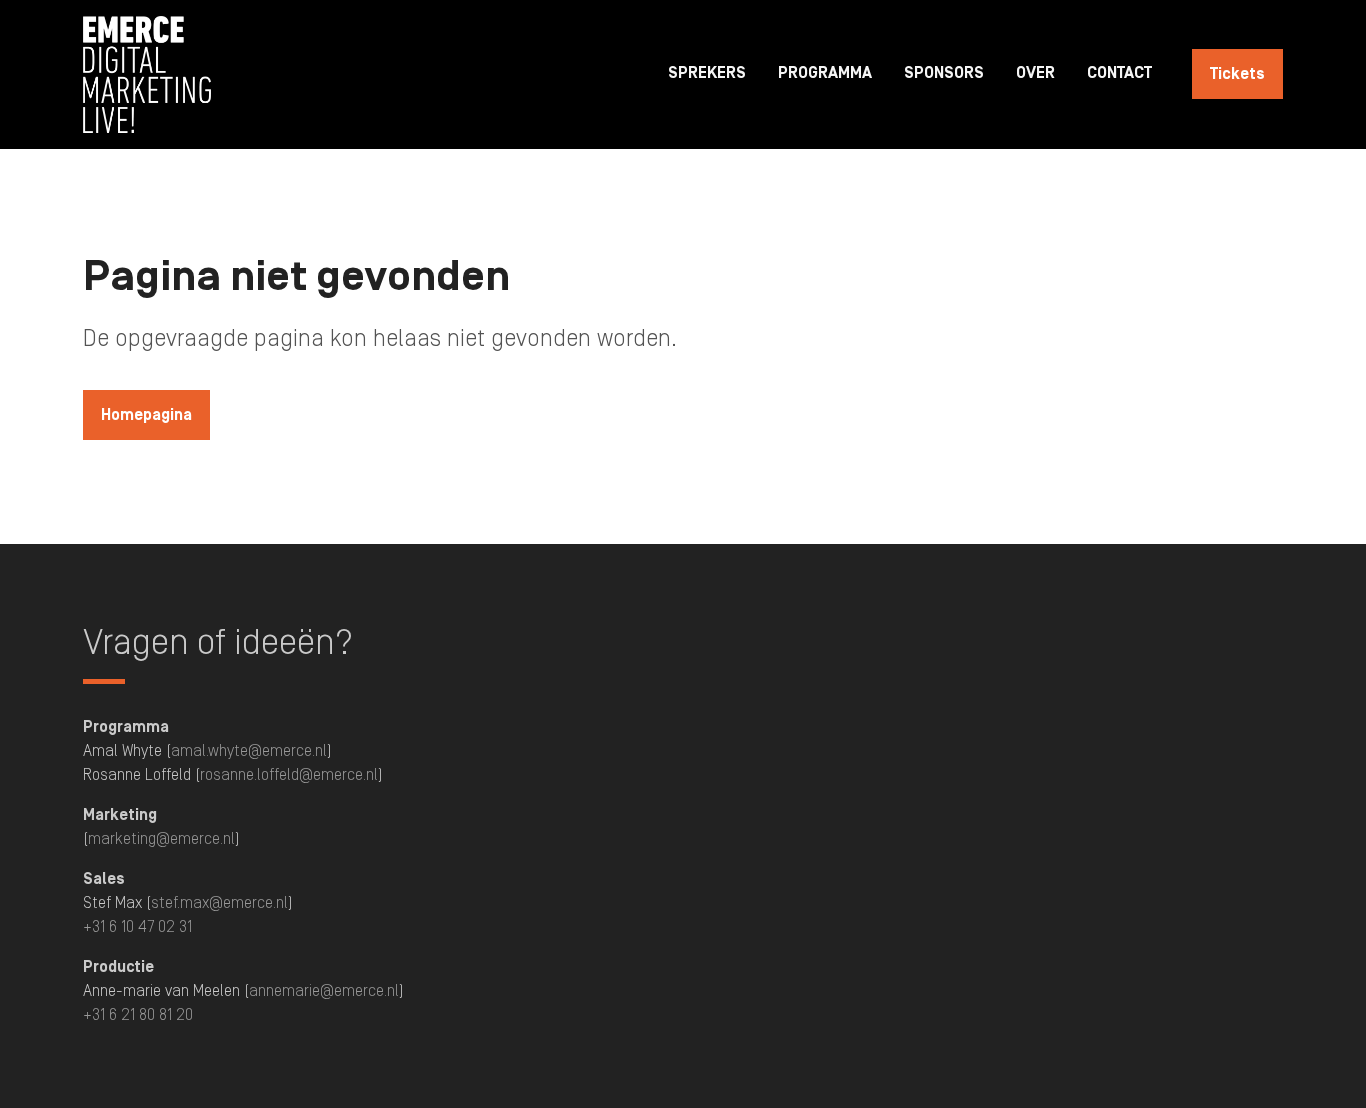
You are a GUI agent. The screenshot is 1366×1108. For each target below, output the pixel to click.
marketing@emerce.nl (161, 840)
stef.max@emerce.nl (219, 904)
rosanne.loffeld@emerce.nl (289, 776)
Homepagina (146, 416)
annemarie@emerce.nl (324, 992)
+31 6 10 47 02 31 (137, 928)
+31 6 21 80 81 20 (138, 1016)
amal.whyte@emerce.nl (249, 752)
